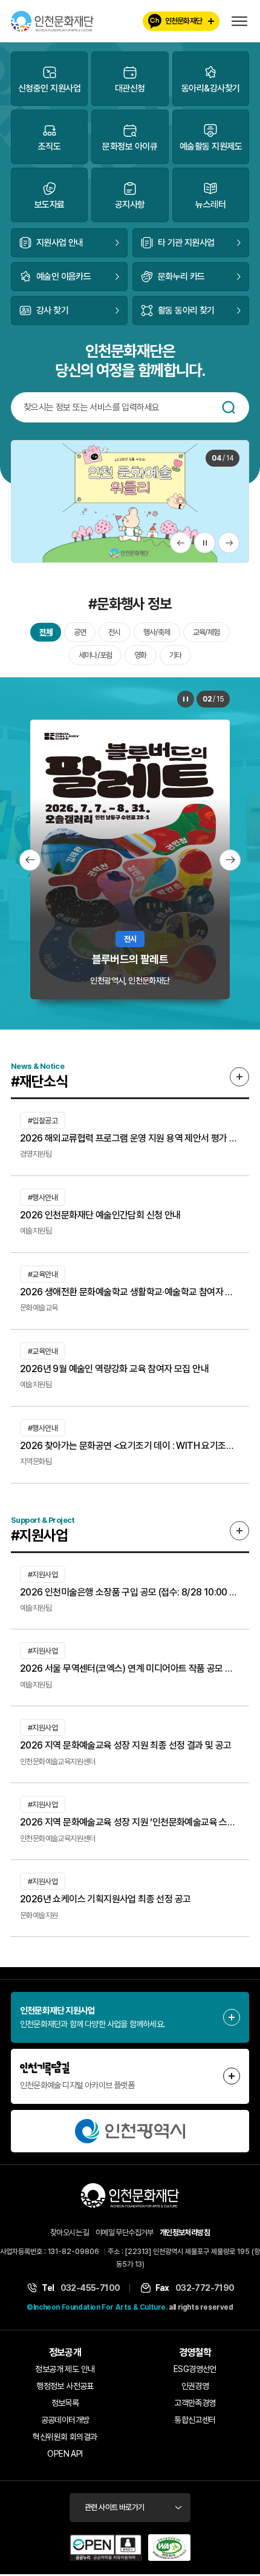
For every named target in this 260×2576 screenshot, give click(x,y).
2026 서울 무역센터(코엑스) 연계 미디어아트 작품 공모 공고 (130, 1668)
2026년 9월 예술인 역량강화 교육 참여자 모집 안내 (114, 1369)
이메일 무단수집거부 (125, 2233)
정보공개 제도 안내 (65, 2369)
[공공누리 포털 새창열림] (106, 2548)
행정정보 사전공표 (65, 2386)
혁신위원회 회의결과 (65, 2437)
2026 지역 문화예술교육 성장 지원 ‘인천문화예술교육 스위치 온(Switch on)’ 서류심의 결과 (130, 1822)
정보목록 (65, 2403)
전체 (45, 632)
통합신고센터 (195, 2420)
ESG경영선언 (195, 2369)
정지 (205, 543)
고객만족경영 (195, 2403)
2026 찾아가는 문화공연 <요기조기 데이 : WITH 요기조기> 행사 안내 (130, 1446)
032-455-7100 (90, 2288)
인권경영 (195, 2386)
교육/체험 (206, 632)
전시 (114, 632)
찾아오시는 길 (70, 2233)
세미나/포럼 (95, 655)
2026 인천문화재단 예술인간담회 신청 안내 (100, 1215)
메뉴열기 (239, 21)
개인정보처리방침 (185, 2233)
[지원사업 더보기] (239, 1531)
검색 (229, 407)
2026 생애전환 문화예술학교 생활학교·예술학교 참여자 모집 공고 (130, 1292)
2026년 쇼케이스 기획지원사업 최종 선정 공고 (105, 1899)
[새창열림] (130, 2131)
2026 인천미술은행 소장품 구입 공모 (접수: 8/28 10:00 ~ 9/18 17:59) (130, 1592)
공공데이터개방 (65, 2420)
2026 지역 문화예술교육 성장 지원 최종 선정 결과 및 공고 (126, 1745)
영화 (140, 655)
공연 (80, 632)
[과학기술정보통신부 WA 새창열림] (169, 2548)
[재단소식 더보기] (239, 1077)
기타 (175, 655)
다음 (229, 543)
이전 (180, 543)
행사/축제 (157, 632)
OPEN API (65, 2454)
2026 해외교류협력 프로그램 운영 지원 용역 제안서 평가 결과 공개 (130, 1138)
